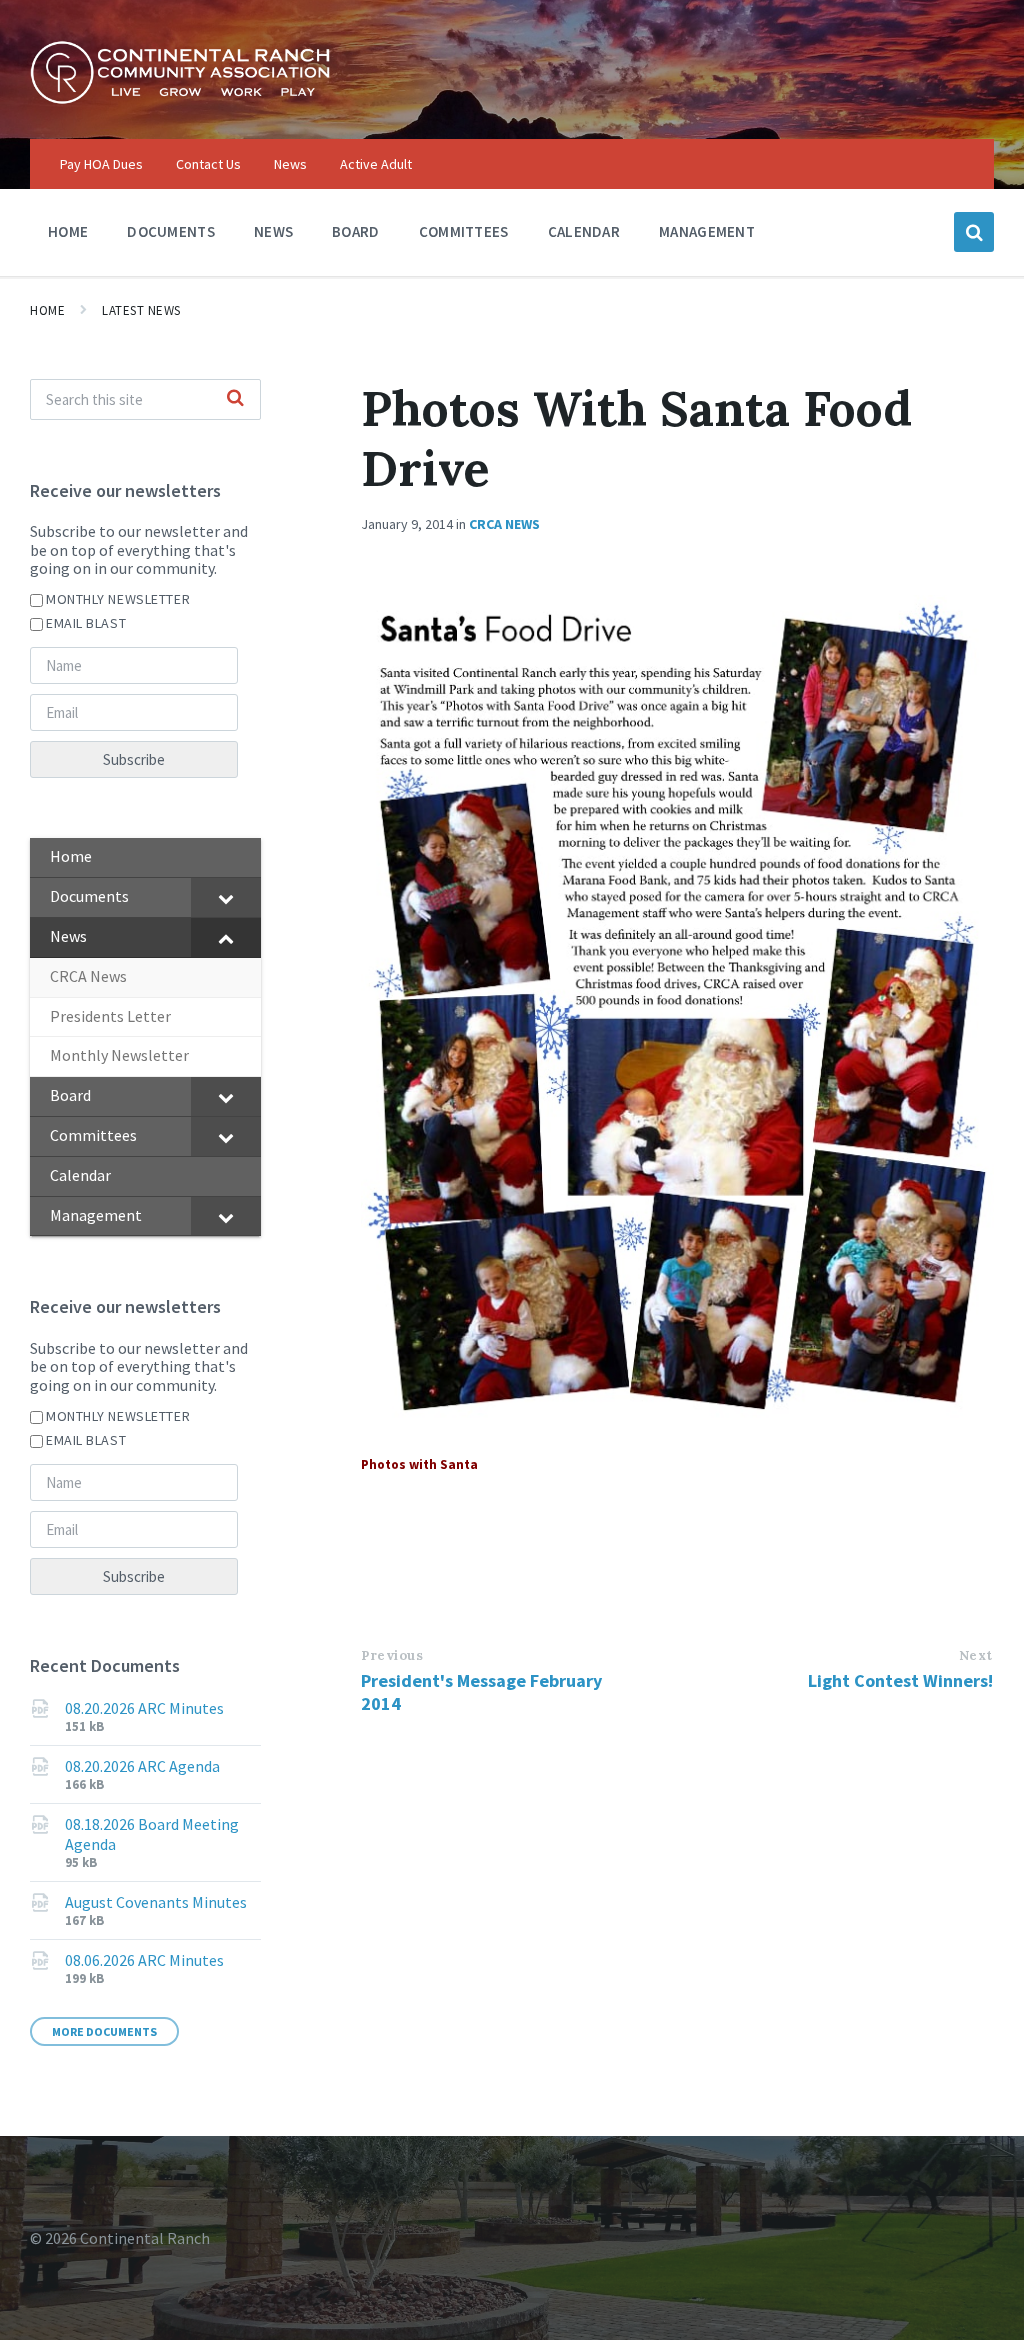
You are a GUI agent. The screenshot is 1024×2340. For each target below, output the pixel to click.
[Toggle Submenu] (226, 897)
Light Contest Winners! (900, 1680)
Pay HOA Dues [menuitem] (101, 164)
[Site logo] (180, 99)
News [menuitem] (290, 164)
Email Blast (86, 623)
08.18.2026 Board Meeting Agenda (152, 1834)
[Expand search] (974, 232)
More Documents (104, 2031)
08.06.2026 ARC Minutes (144, 1960)
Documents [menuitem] (171, 231)
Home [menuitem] (68, 231)
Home (47, 310)
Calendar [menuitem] (584, 231)
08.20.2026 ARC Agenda (142, 1766)
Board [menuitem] (356, 231)
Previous (392, 1655)
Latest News (141, 310)
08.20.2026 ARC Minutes (144, 1708)
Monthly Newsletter (118, 599)
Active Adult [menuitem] (376, 164)
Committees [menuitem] (464, 231)
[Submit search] (235, 399)
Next (976, 1655)
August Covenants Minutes (156, 1902)
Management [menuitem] (707, 231)
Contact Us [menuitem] (208, 164)
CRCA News (504, 524)
